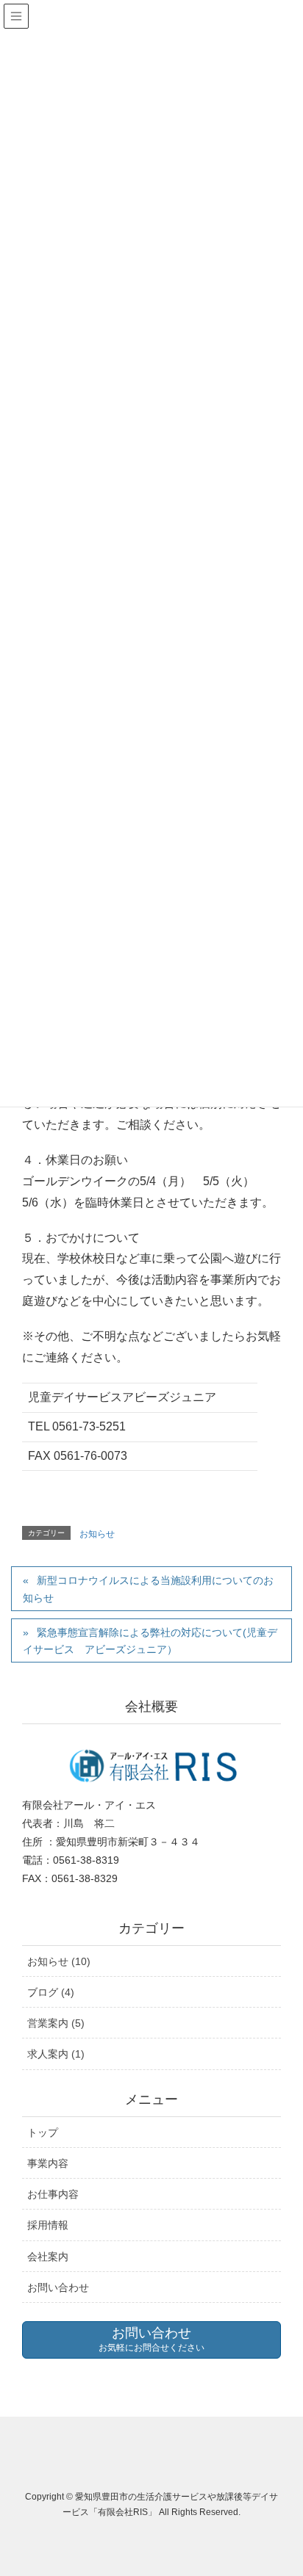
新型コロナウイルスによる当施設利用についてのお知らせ (148, 1589)
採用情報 (48, 2225)
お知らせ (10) (59, 1961)
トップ (43, 2132)
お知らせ (97, 1534)
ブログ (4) (51, 1992)
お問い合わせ (58, 2287)
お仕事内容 (53, 2194)
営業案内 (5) (56, 2023)
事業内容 (48, 2163)
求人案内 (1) (56, 2054)
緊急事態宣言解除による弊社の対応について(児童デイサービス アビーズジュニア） (150, 1641)
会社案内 (48, 2257)
